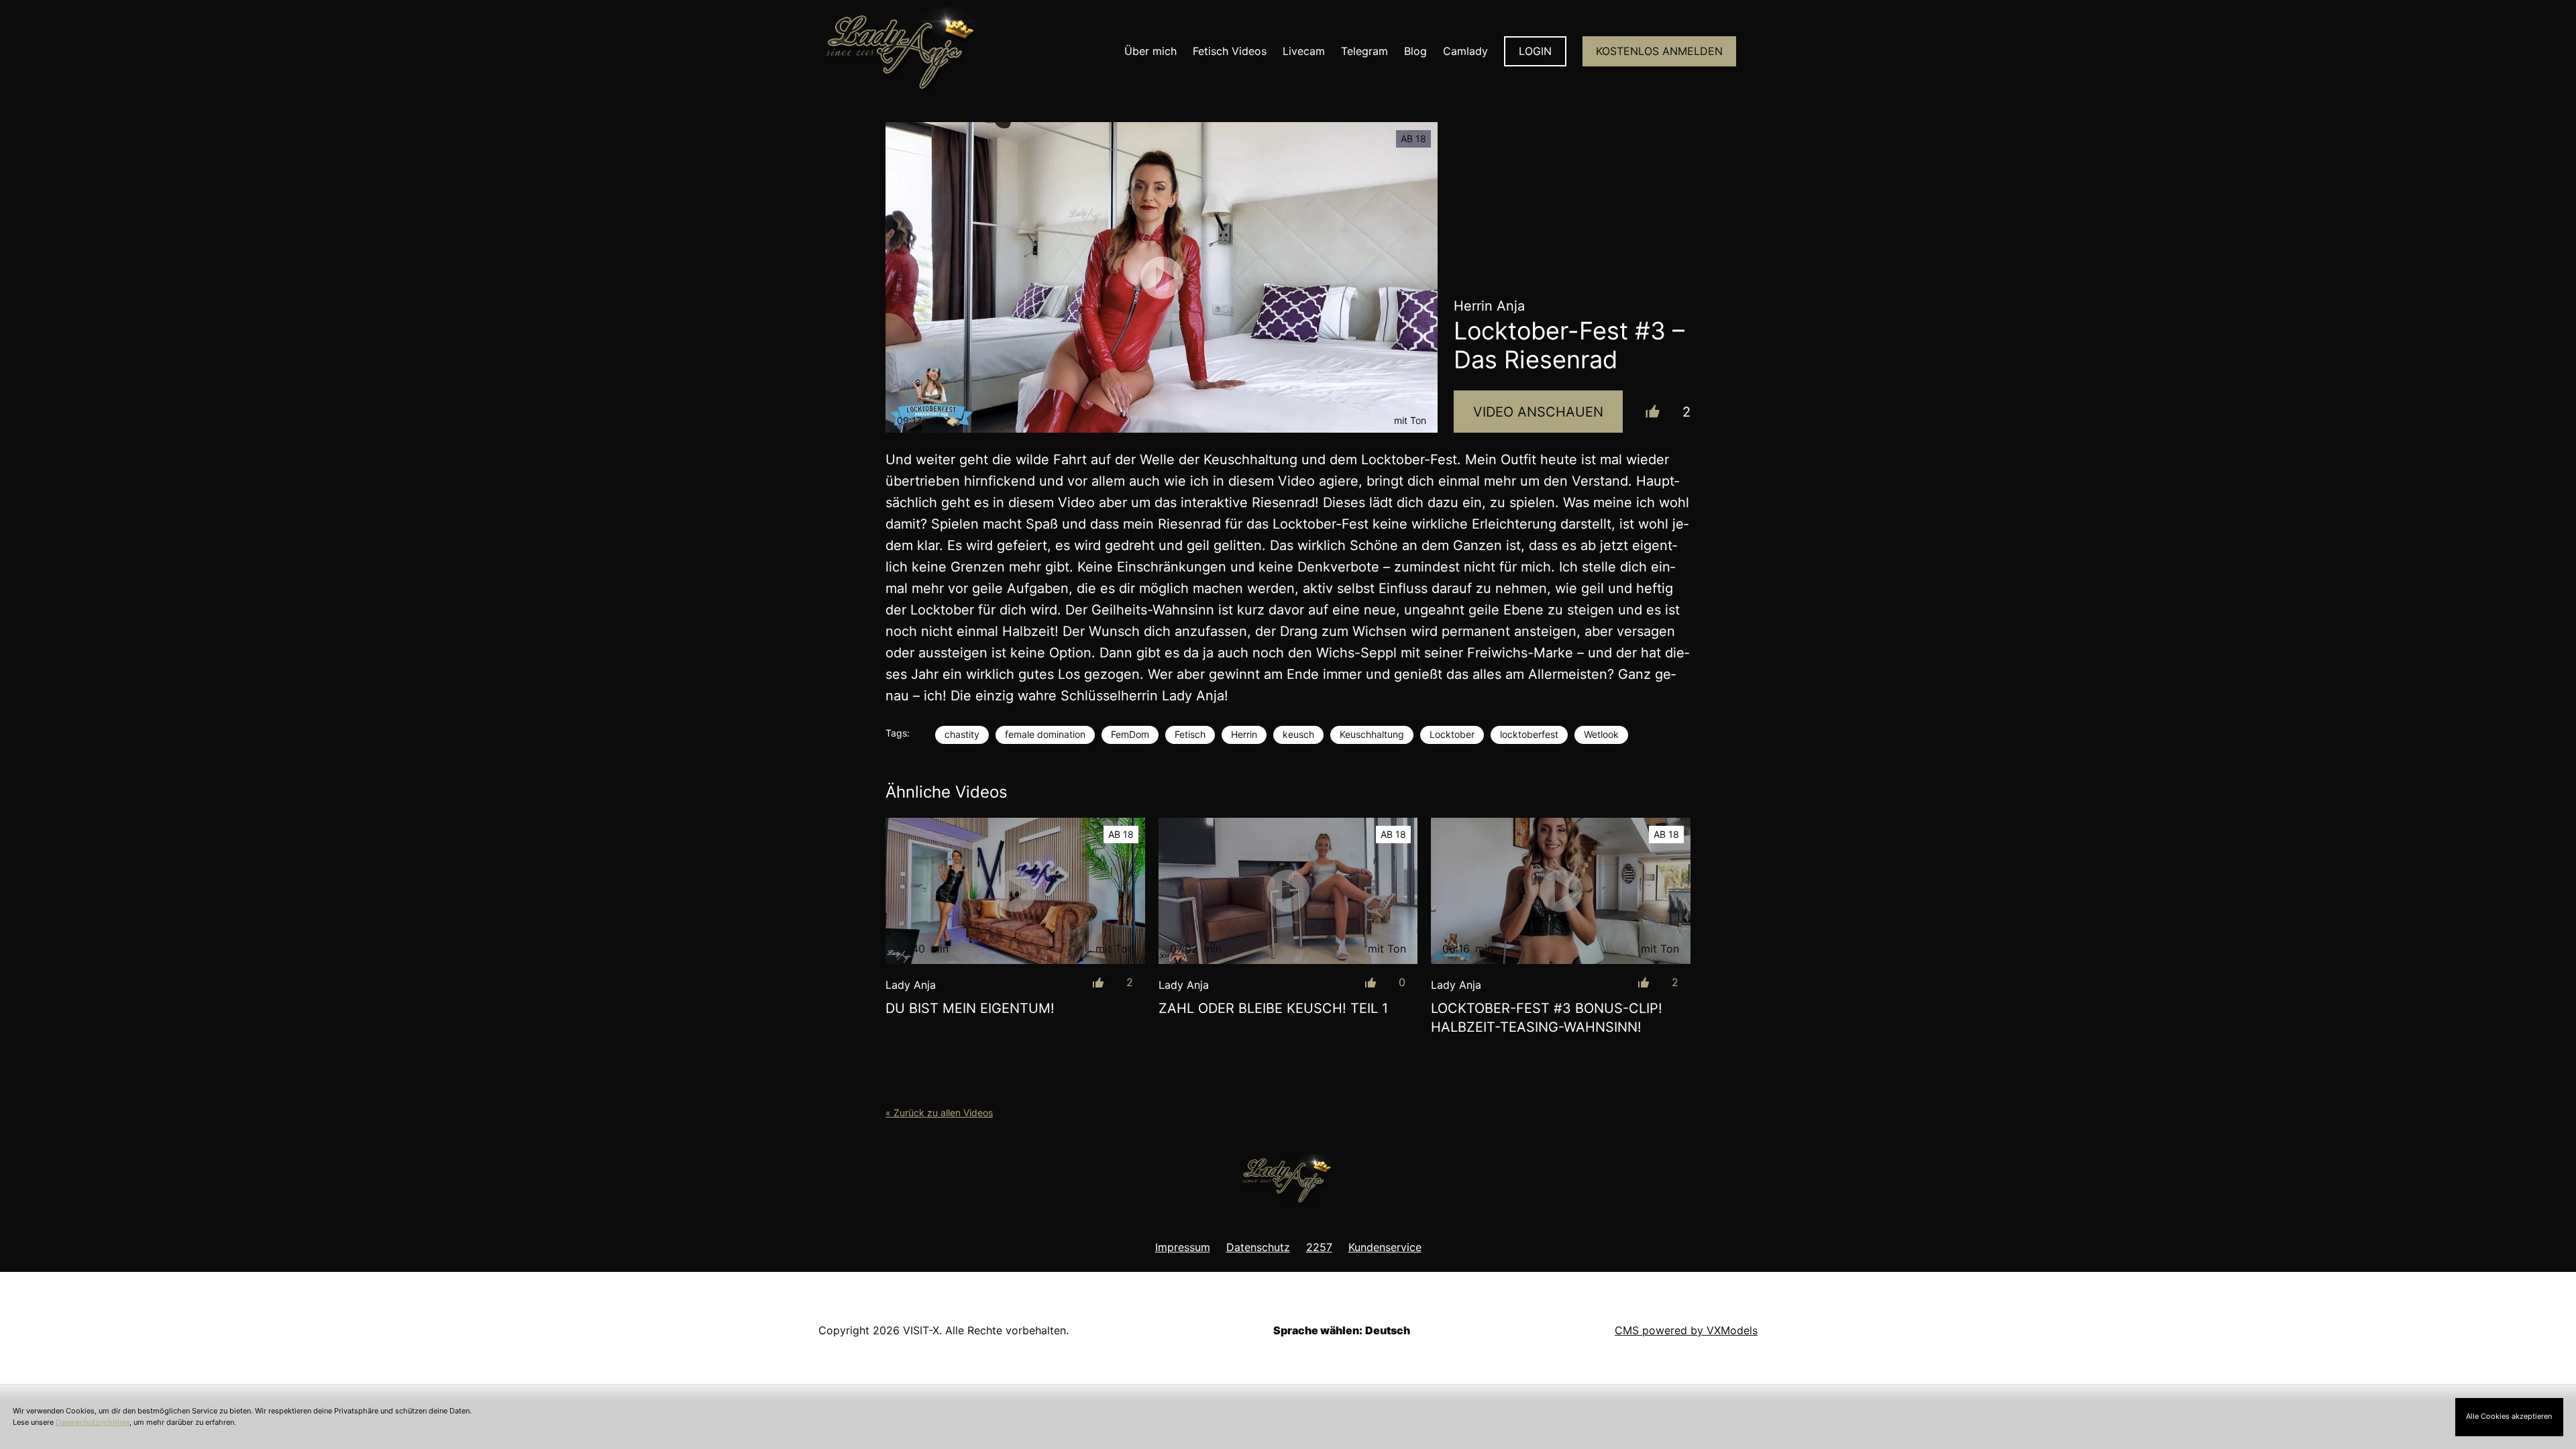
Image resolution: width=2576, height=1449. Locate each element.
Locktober (1452, 734)
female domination (1045, 734)
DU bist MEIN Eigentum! (970, 1008)
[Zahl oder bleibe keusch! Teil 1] (1288, 891)
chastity (962, 734)
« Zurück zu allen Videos (939, 1113)
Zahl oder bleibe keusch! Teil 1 (1273, 1008)
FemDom (1130, 734)
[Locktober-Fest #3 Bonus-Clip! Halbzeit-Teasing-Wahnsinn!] (1561, 891)
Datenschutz (1258, 1247)
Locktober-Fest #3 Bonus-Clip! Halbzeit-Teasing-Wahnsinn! (1547, 1018)
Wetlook (1601, 734)
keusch (1298, 734)
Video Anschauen (1538, 412)
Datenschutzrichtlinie (93, 1422)
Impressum (1183, 1247)
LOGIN (1535, 51)
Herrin (1244, 734)
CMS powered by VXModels (1686, 1330)
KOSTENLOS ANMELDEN (1659, 51)
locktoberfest (1529, 734)
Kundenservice (1385, 1247)
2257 (1319, 1247)
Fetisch (1190, 734)
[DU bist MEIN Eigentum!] (1015, 891)
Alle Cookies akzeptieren (2509, 1416)
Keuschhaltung (1372, 734)
